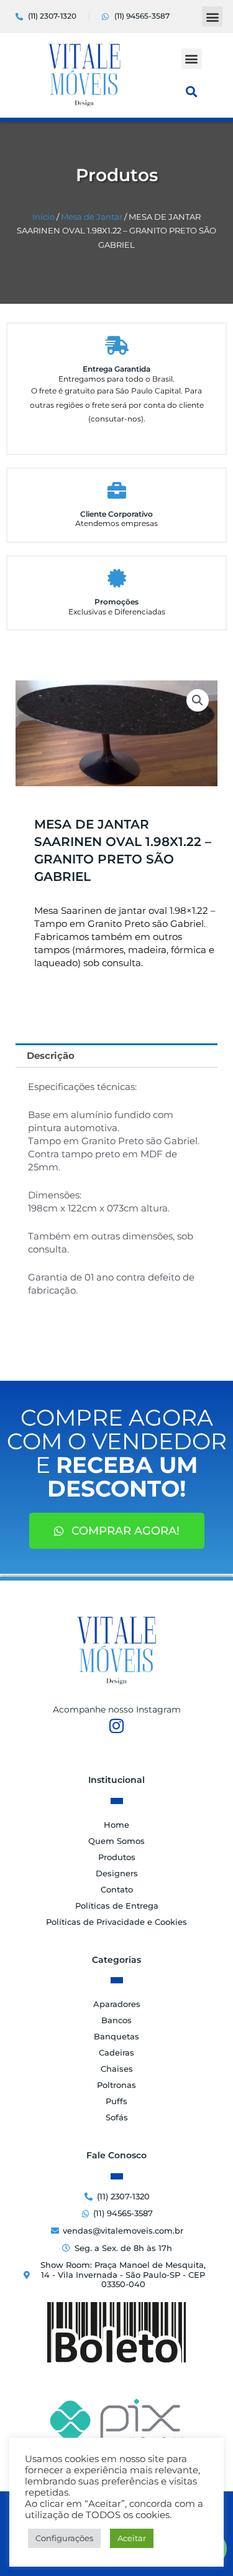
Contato (117, 1889)
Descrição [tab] (51, 1055)
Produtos (117, 1857)
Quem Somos (116, 1841)
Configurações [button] (64, 2538)
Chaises (117, 2069)
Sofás (117, 2117)
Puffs (116, 2101)
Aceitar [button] (132, 2538)
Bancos (116, 2020)
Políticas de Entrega (117, 1906)
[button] (212, 16)
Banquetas (116, 2036)
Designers (117, 1873)
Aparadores (117, 2004)
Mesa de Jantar (92, 217)
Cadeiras (116, 2052)
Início (43, 217)
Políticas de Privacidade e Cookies (116, 1922)
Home (116, 1825)
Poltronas (116, 2085)
